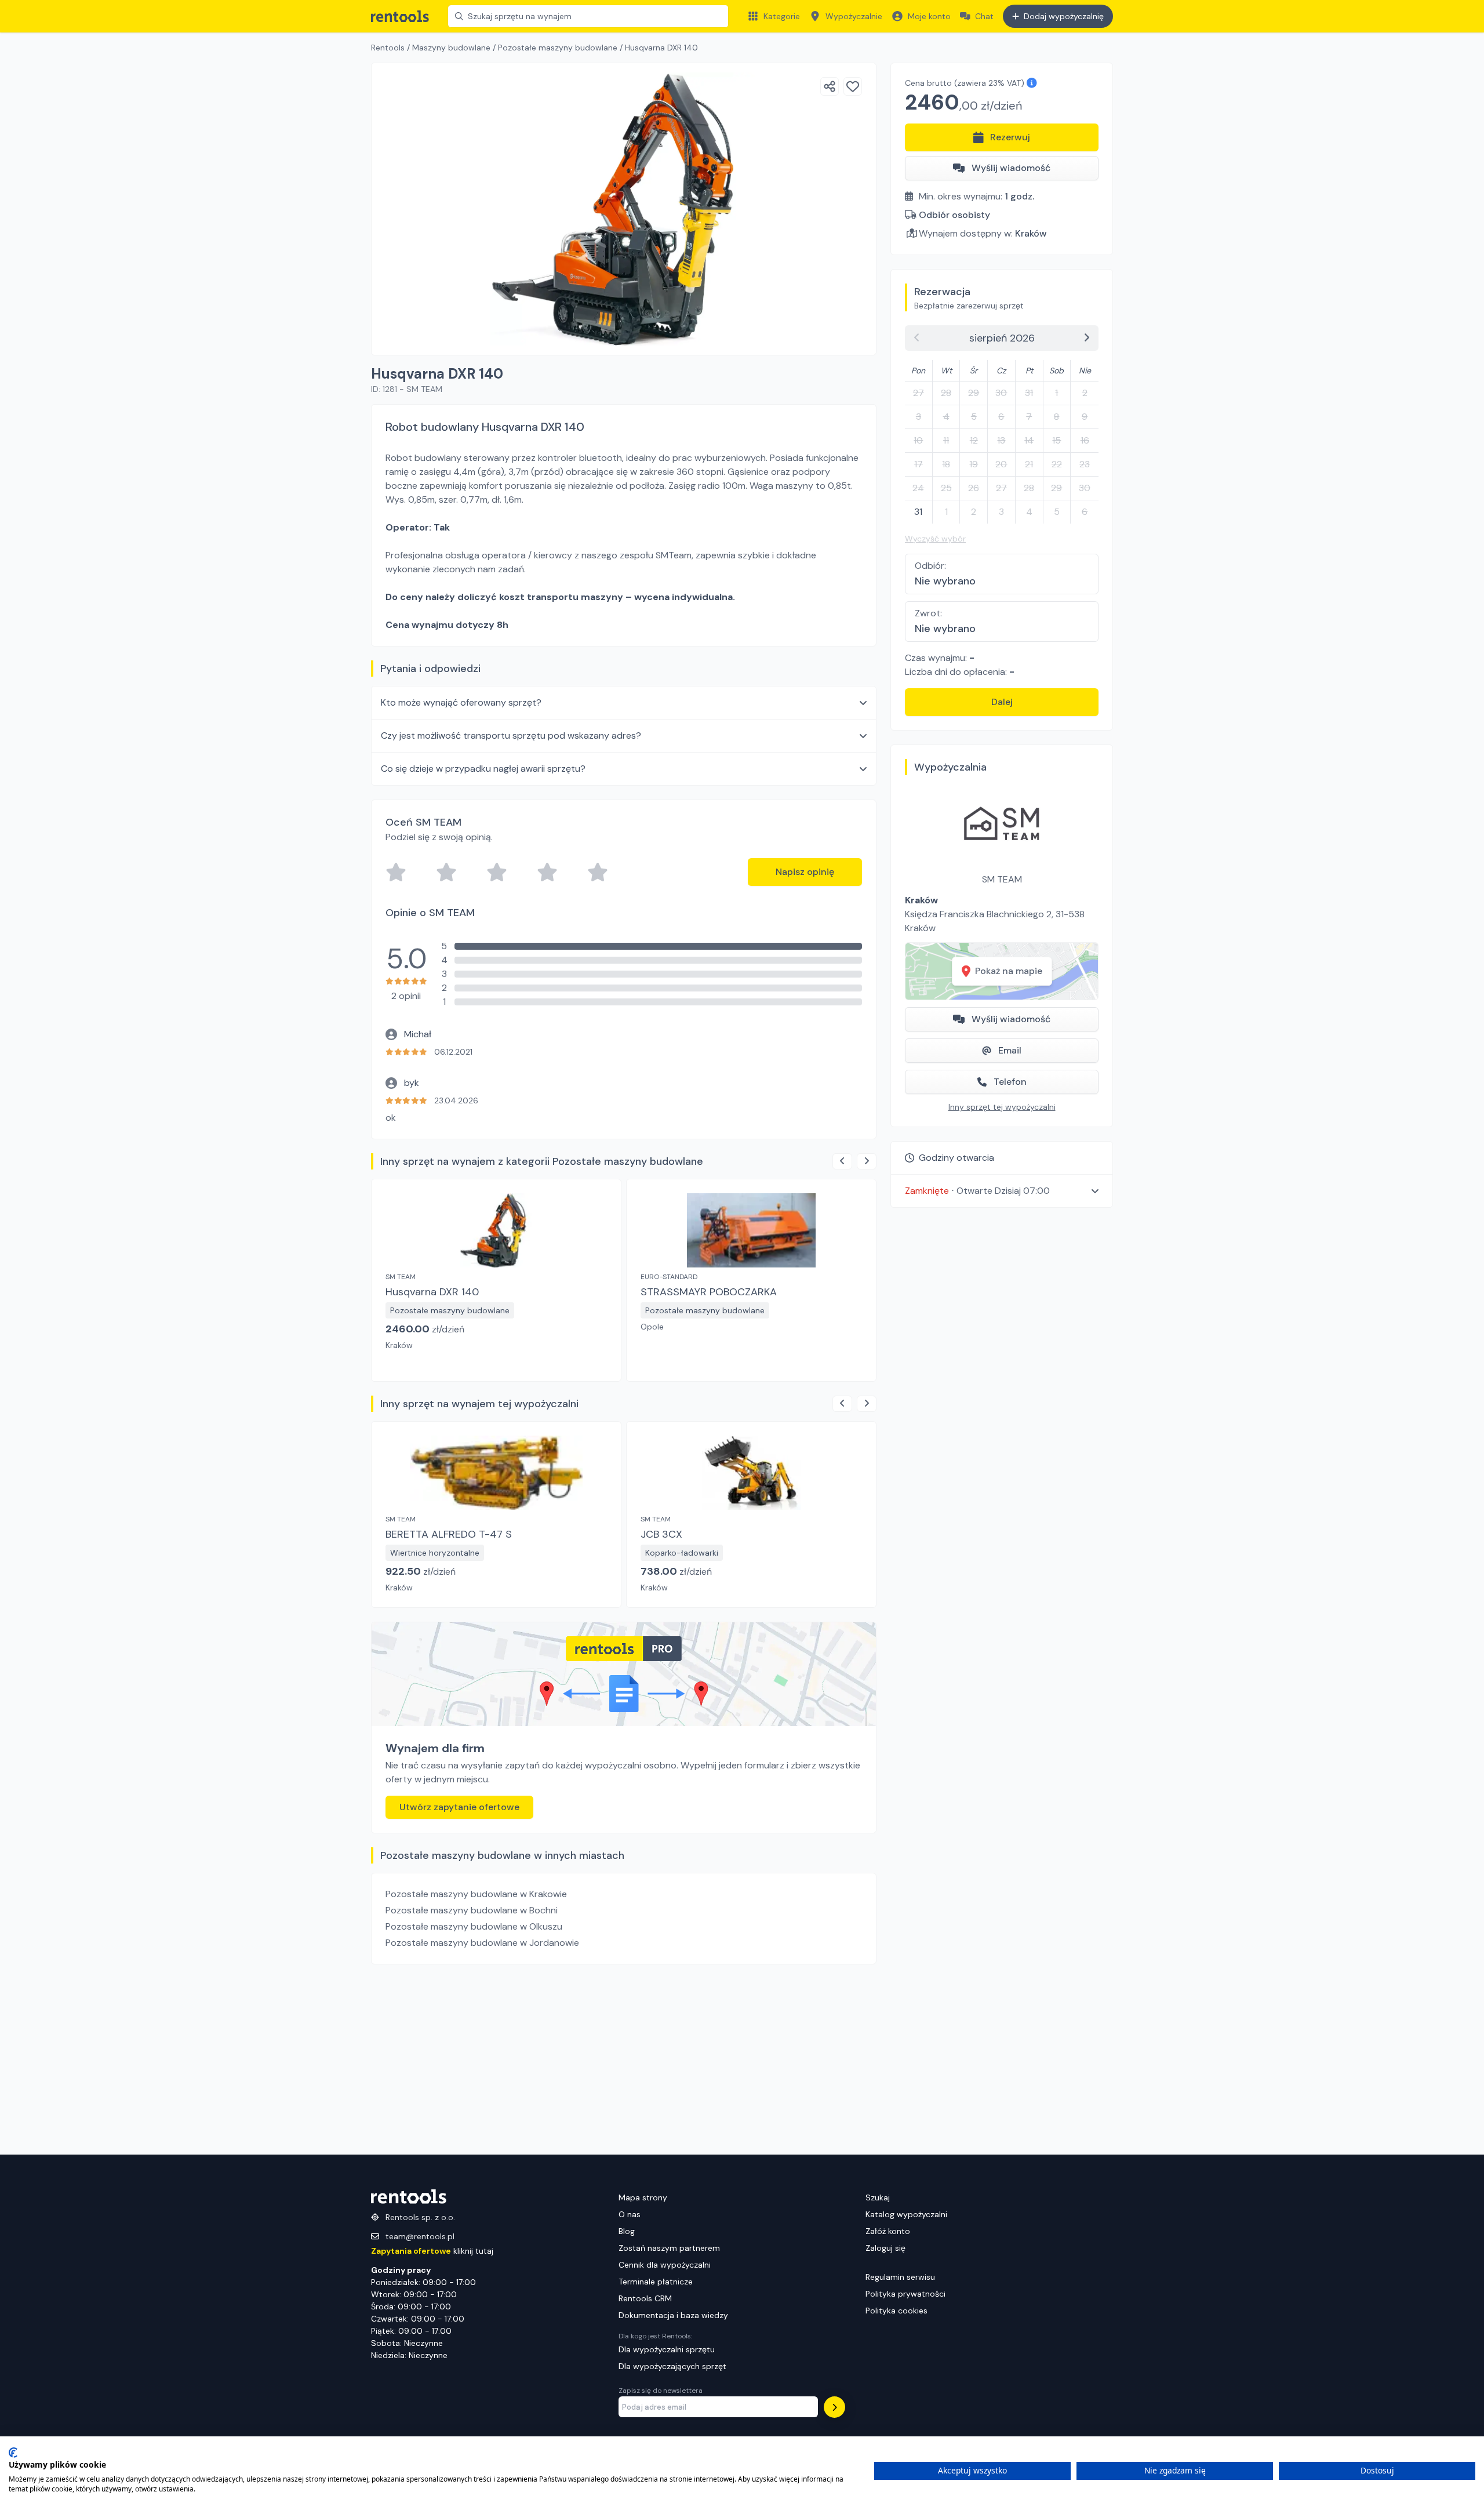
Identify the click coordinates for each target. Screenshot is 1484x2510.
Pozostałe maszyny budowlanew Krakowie (476, 1894)
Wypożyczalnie (854, 16)
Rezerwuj (1010, 137)
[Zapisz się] (834, 2407)
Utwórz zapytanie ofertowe (459, 1807)
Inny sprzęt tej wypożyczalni (1002, 1107)
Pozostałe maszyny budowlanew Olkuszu (474, 1926)
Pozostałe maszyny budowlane (558, 48)
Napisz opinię (805, 872)
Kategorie (782, 16)
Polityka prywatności (905, 2294)
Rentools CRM (645, 2298)
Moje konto (929, 16)
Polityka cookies (896, 2311)
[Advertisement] (624, 2059)
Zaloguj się (885, 2248)
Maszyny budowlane (451, 48)
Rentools (388, 48)
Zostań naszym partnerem (669, 2248)
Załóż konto (888, 2231)
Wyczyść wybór (935, 539)
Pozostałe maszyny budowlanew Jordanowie (482, 1943)
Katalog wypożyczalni (906, 2214)
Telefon (1010, 1082)
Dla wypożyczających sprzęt (672, 2366)
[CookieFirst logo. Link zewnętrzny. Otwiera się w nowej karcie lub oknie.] (13, 2453)
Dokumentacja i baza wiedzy (673, 2315)
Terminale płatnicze (656, 2282)
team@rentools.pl (420, 2236)
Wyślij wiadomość (1011, 168)
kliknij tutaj (432, 2251)
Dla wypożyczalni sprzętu (667, 2349)
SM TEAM (1002, 879)
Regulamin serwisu (900, 2277)
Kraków (1031, 233)
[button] (1002, 1191)
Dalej (1002, 702)
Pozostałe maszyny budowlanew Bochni (472, 1910)
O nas (630, 2214)
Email (1010, 1050)
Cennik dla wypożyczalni (665, 2265)
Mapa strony (643, 2197)
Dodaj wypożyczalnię (1064, 16)
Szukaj (878, 2197)
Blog (627, 2231)
